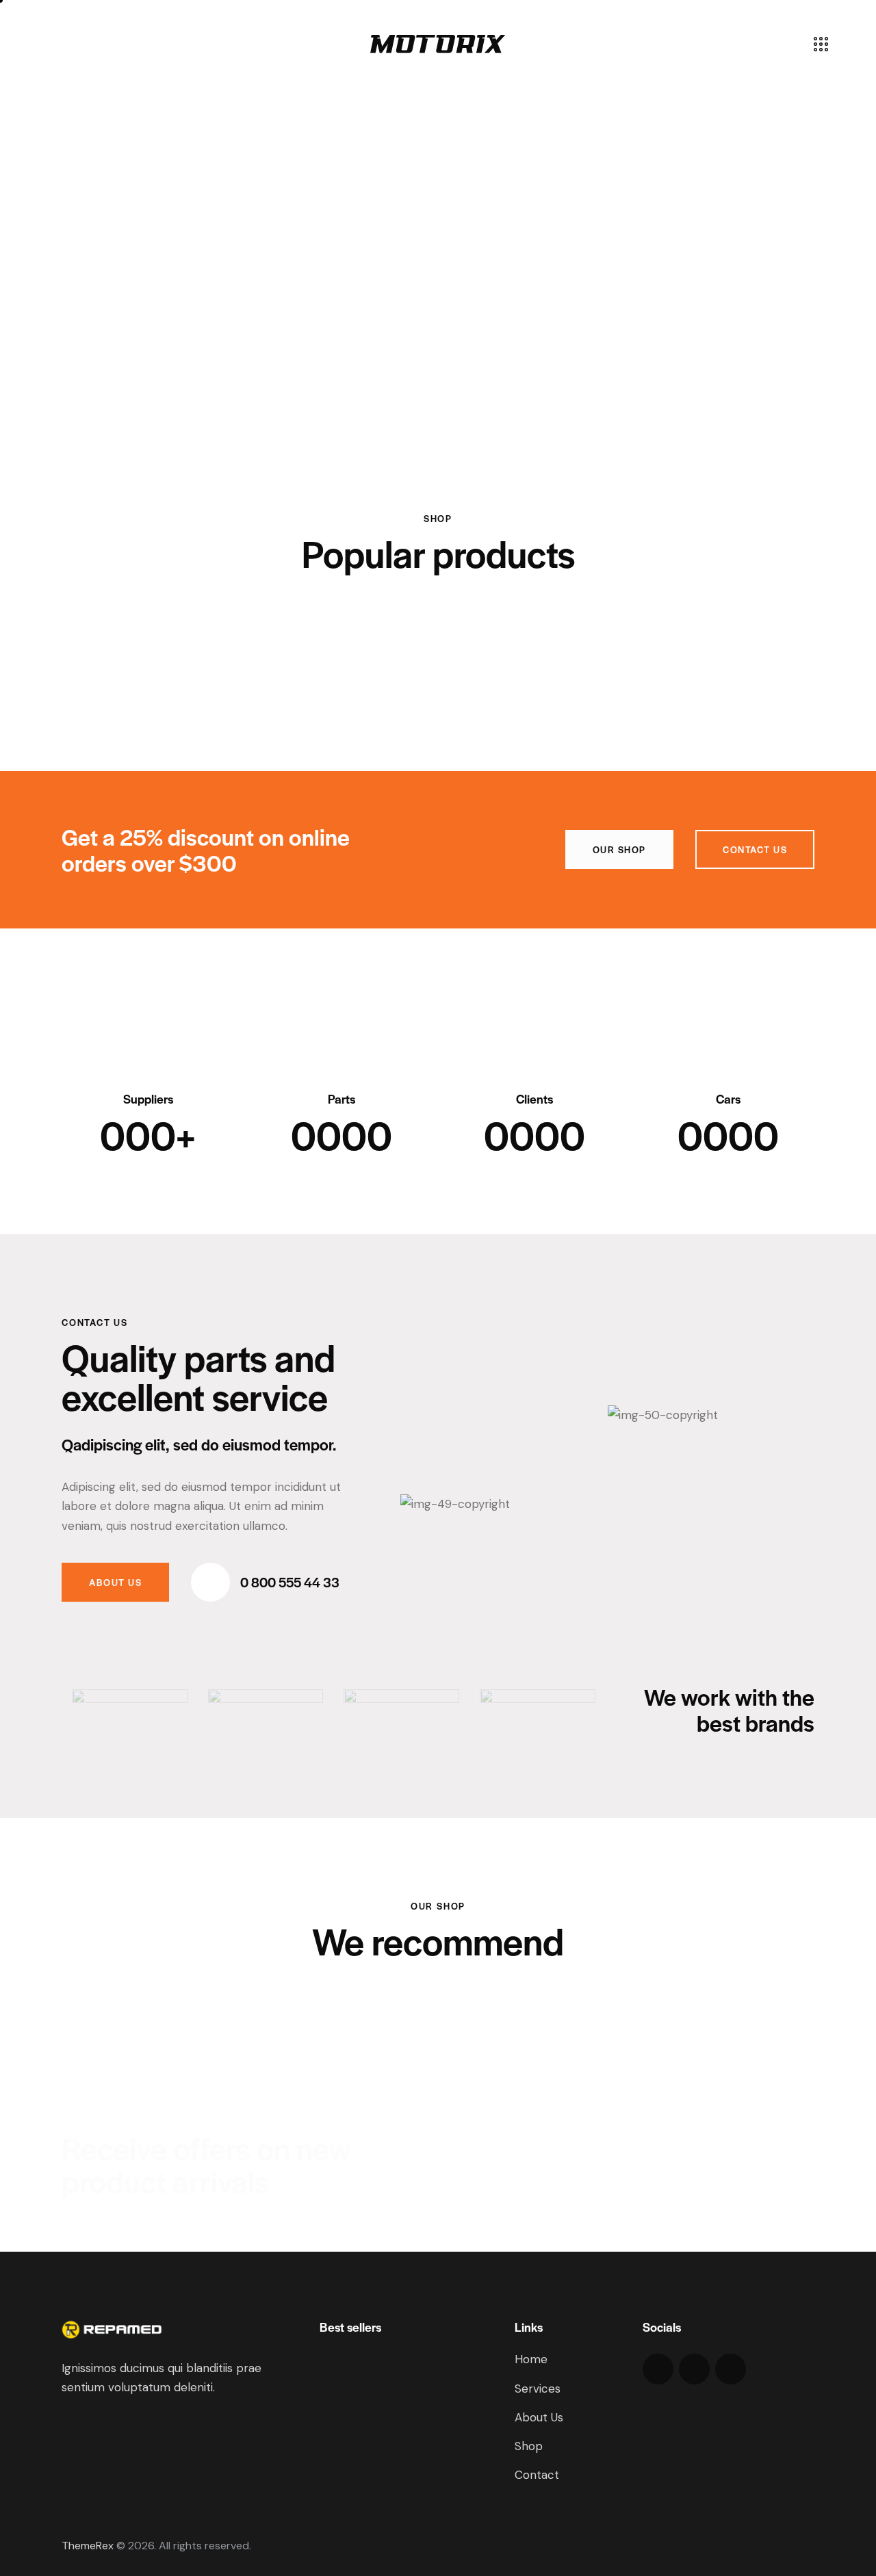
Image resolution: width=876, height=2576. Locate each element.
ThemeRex (88, 2546)
